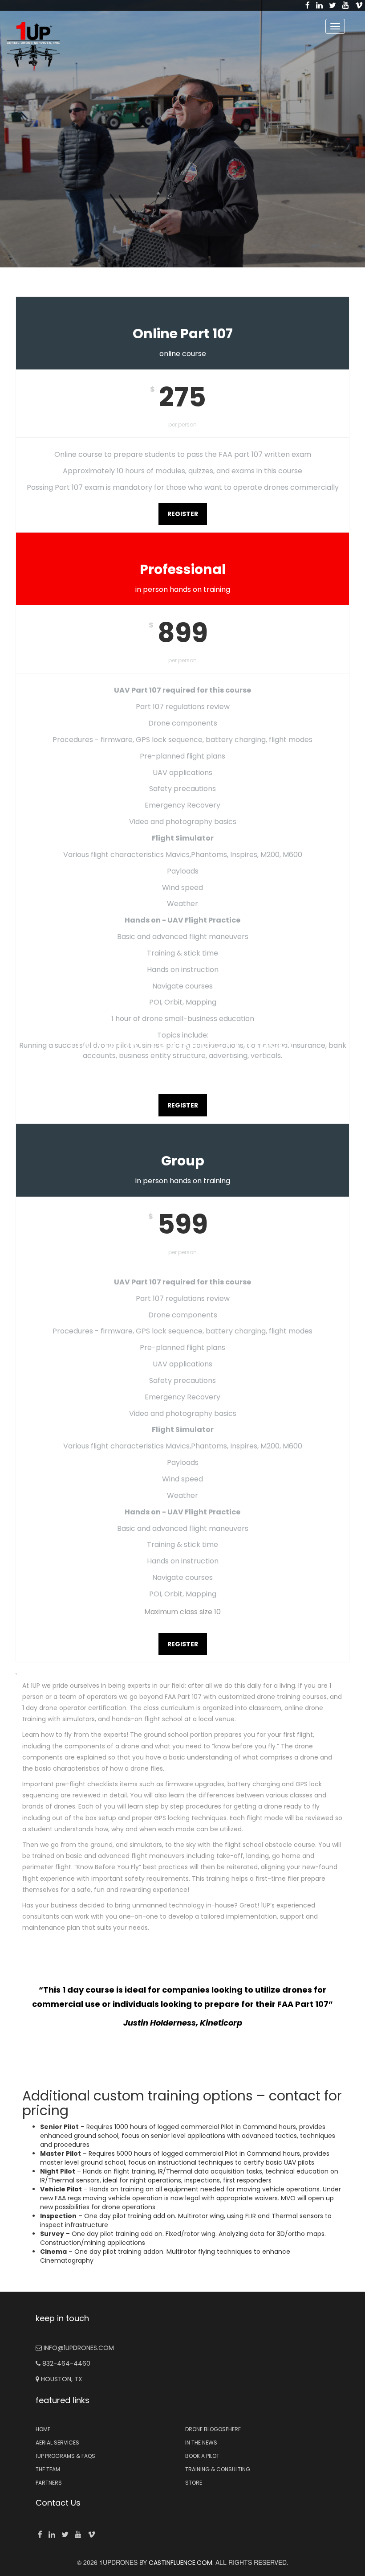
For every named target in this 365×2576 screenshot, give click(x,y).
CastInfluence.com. (180, 2563)
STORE (194, 2483)
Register (183, 514)
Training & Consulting (218, 2469)
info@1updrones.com (78, 2348)
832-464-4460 (65, 2363)
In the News (201, 2443)
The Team (48, 2469)
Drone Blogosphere (213, 2429)
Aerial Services (57, 2443)
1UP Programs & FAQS (65, 2456)
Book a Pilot (202, 2456)
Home (43, 2429)
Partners (49, 2483)
